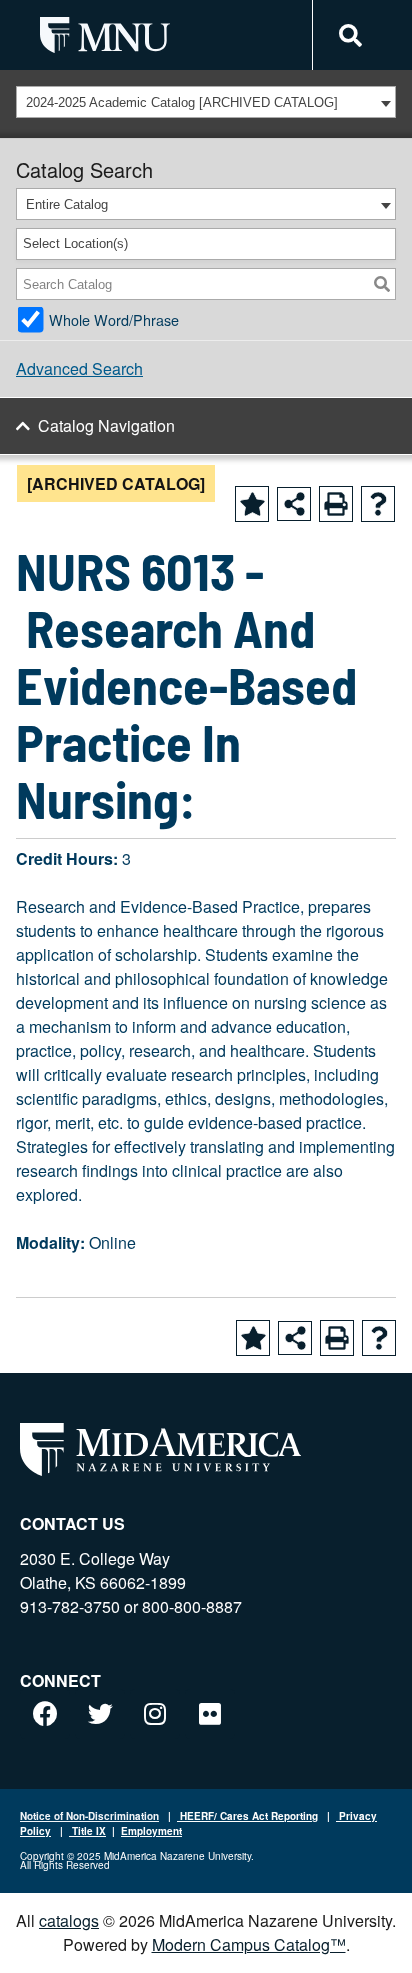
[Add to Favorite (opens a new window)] (252, 504)
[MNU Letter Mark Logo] (105, 34)
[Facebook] (45, 1714)
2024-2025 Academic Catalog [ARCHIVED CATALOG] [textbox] (182, 102)
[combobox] (206, 102)
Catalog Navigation (106, 425)
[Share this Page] (294, 504)
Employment (151, 1831)
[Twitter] (100, 1714)
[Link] (347, 35)
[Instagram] (155, 1714)
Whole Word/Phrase (114, 319)
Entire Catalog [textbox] (67, 204)
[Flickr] (210, 1714)
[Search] (382, 284)
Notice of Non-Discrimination (89, 1816)
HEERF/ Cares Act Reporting (247, 1816)
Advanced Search (79, 368)
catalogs (69, 1920)
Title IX (87, 1831)
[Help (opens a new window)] (378, 504)
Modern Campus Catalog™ (249, 1944)
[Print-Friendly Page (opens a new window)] (336, 504)
